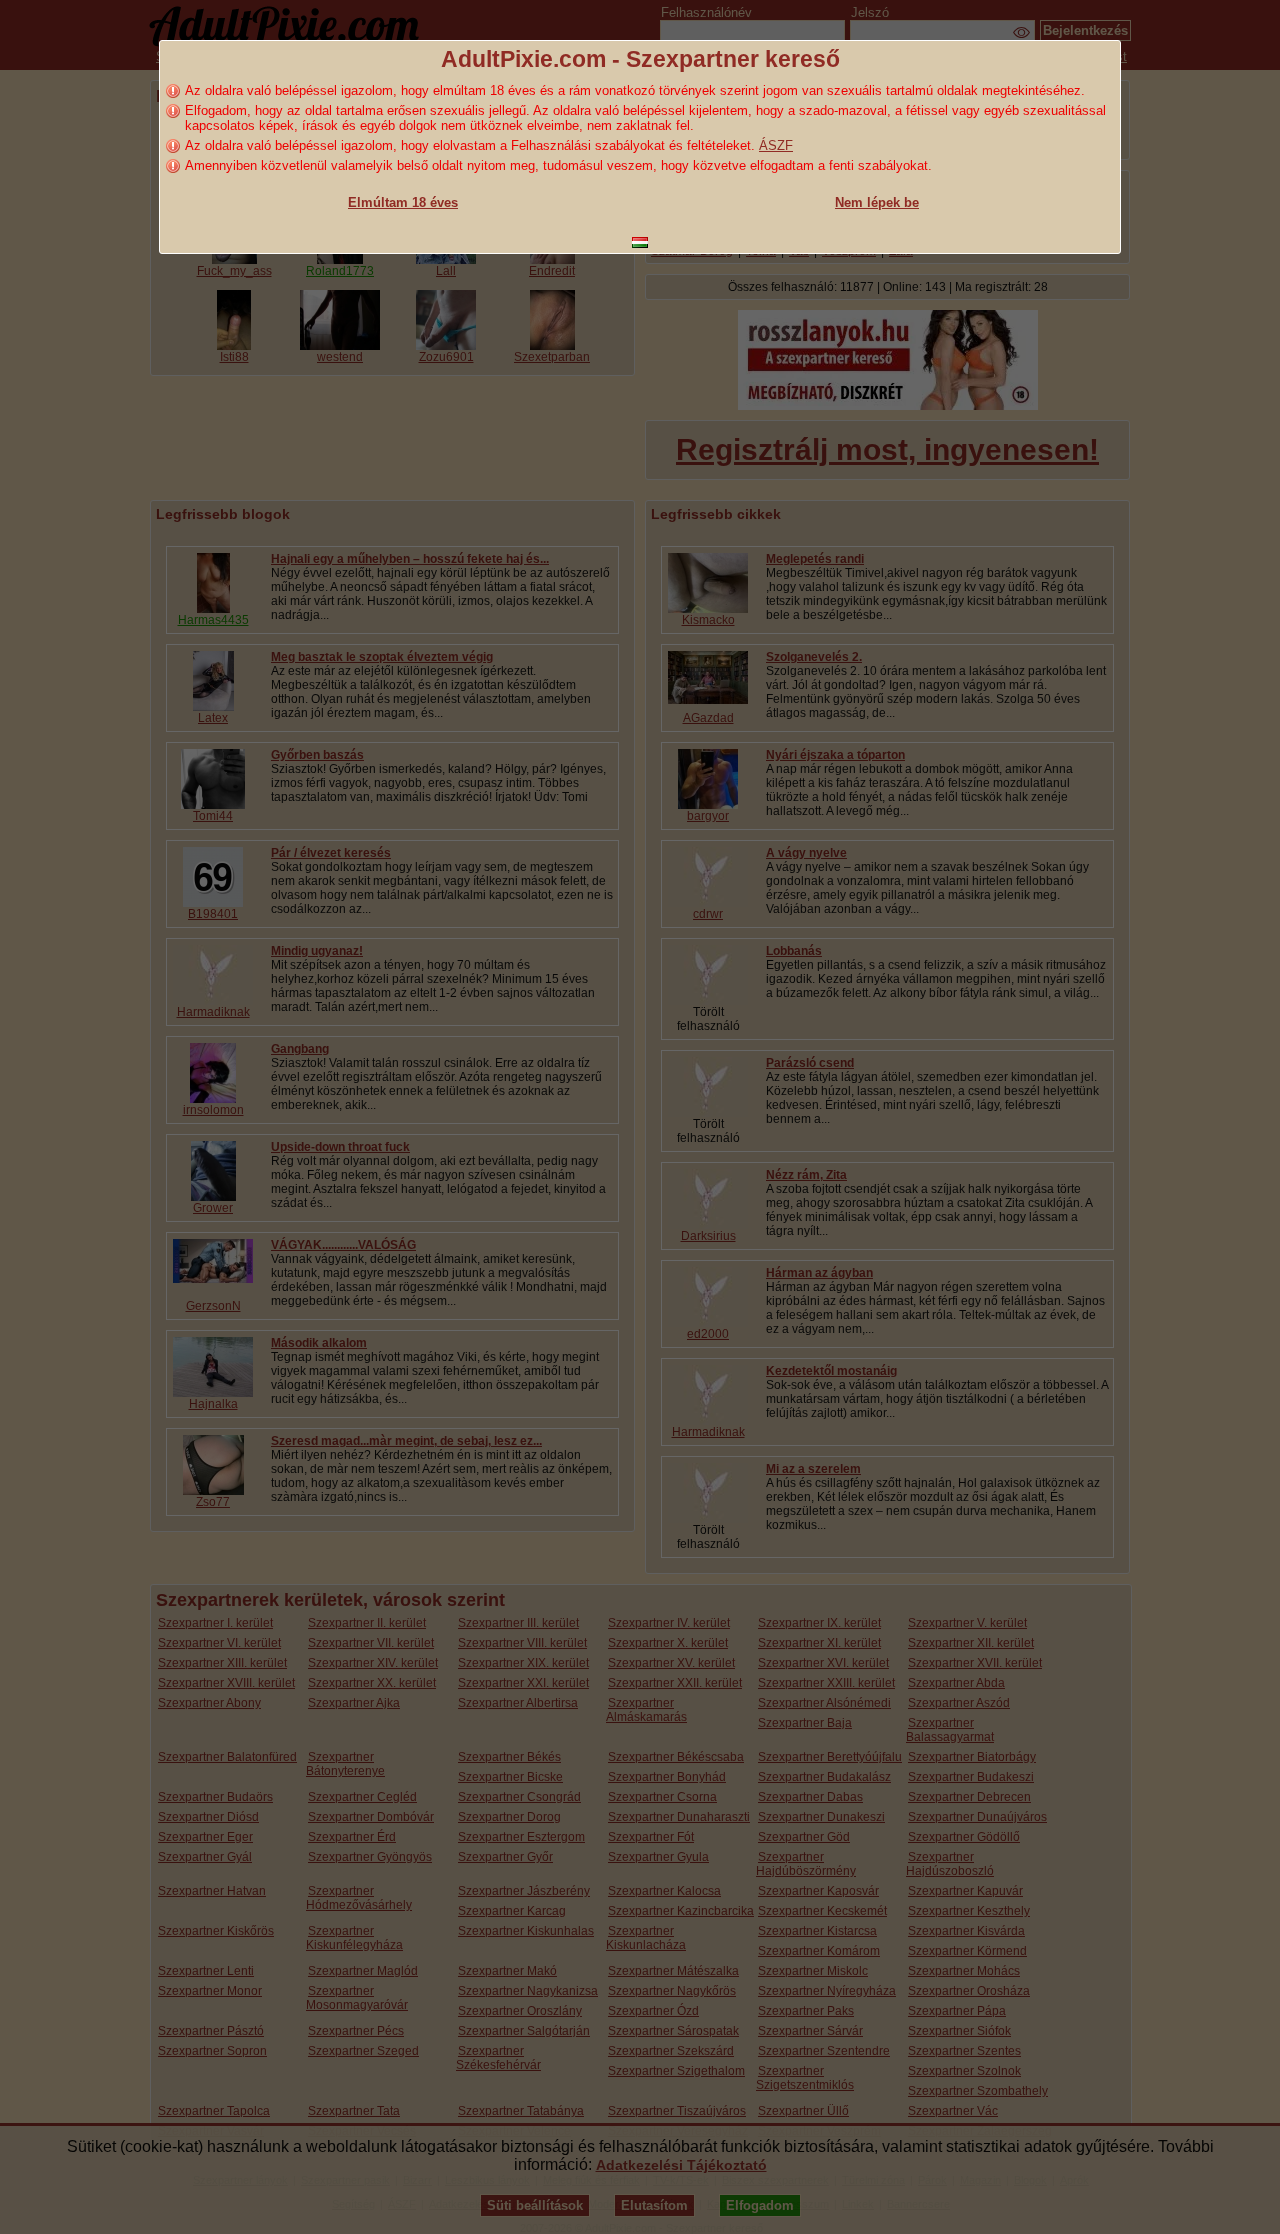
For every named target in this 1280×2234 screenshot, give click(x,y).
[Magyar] (640, 242)
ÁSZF (776, 145)
